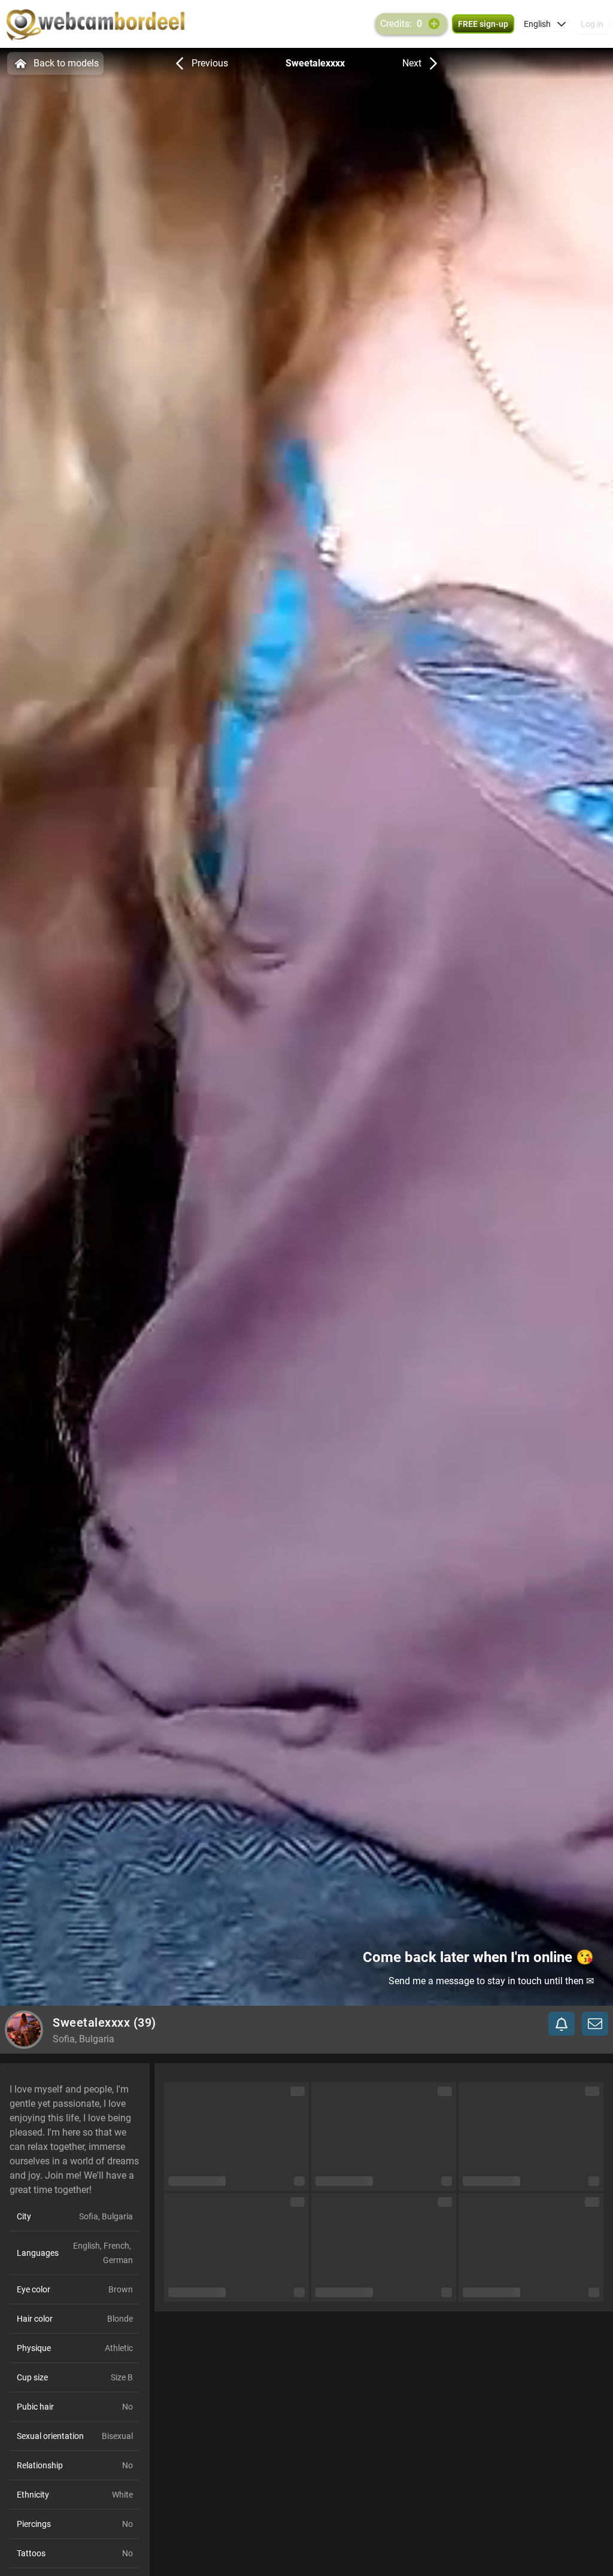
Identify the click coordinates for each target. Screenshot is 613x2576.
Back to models (66, 63)
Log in (592, 24)
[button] (545, 24)
